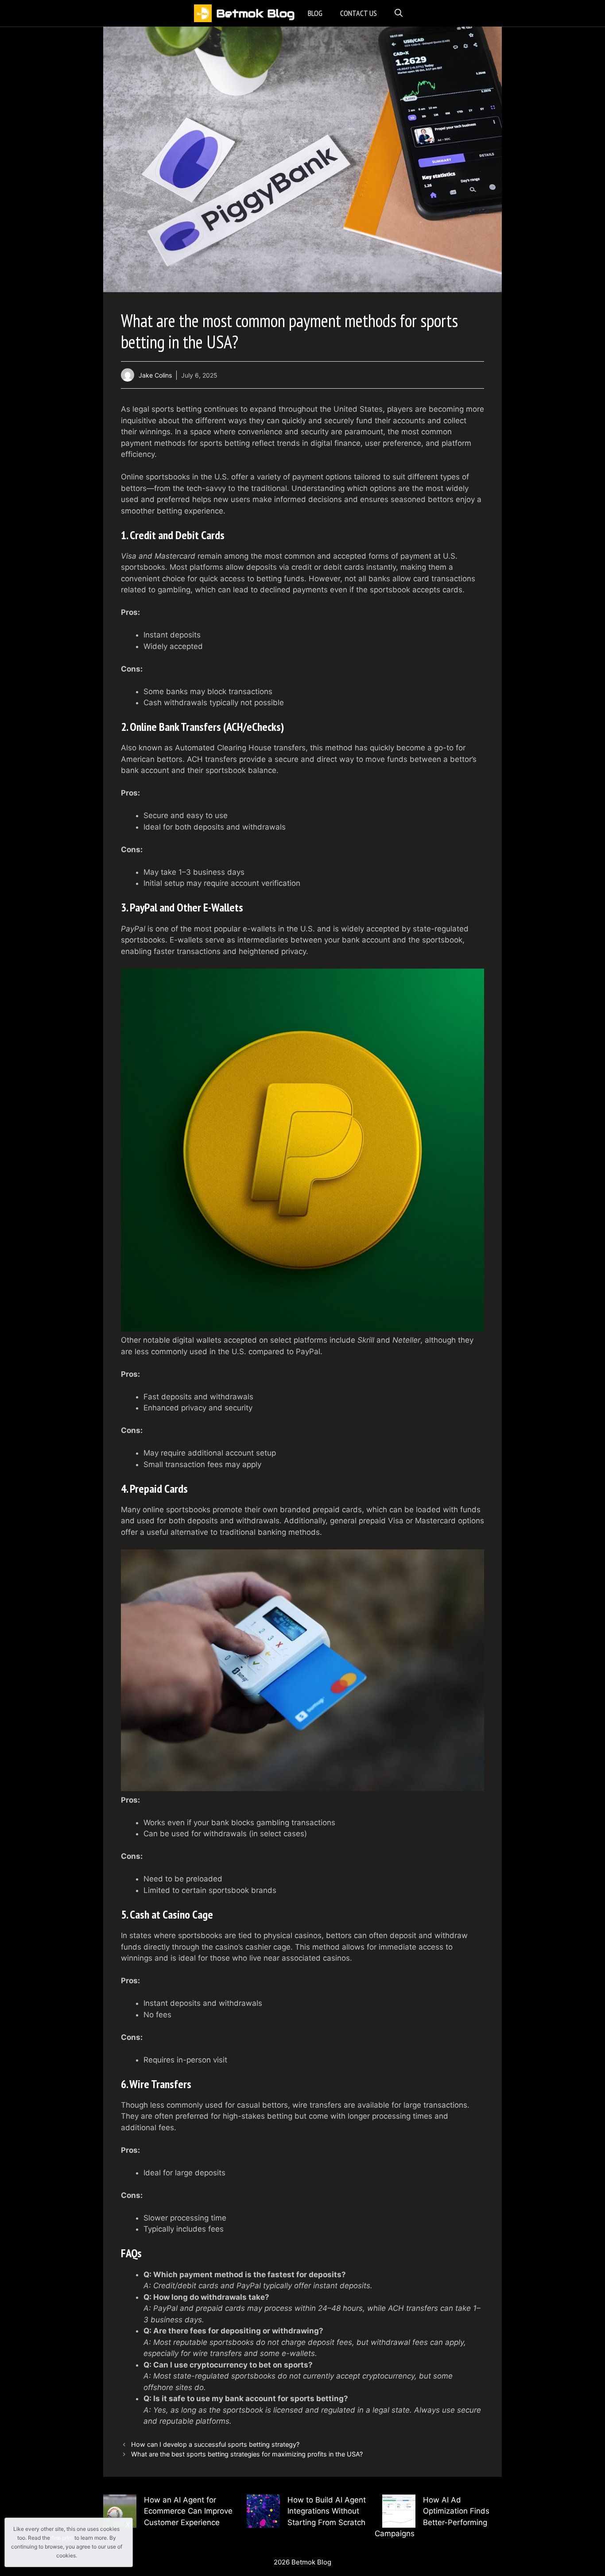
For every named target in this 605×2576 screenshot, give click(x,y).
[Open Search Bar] (399, 13)
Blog (315, 13)
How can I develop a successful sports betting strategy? (215, 2444)
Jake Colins (155, 375)
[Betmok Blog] (203, 13)
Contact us (359, 13)
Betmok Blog (255, 13)
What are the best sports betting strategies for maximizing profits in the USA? (247, 2454)
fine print (62, 2538)
